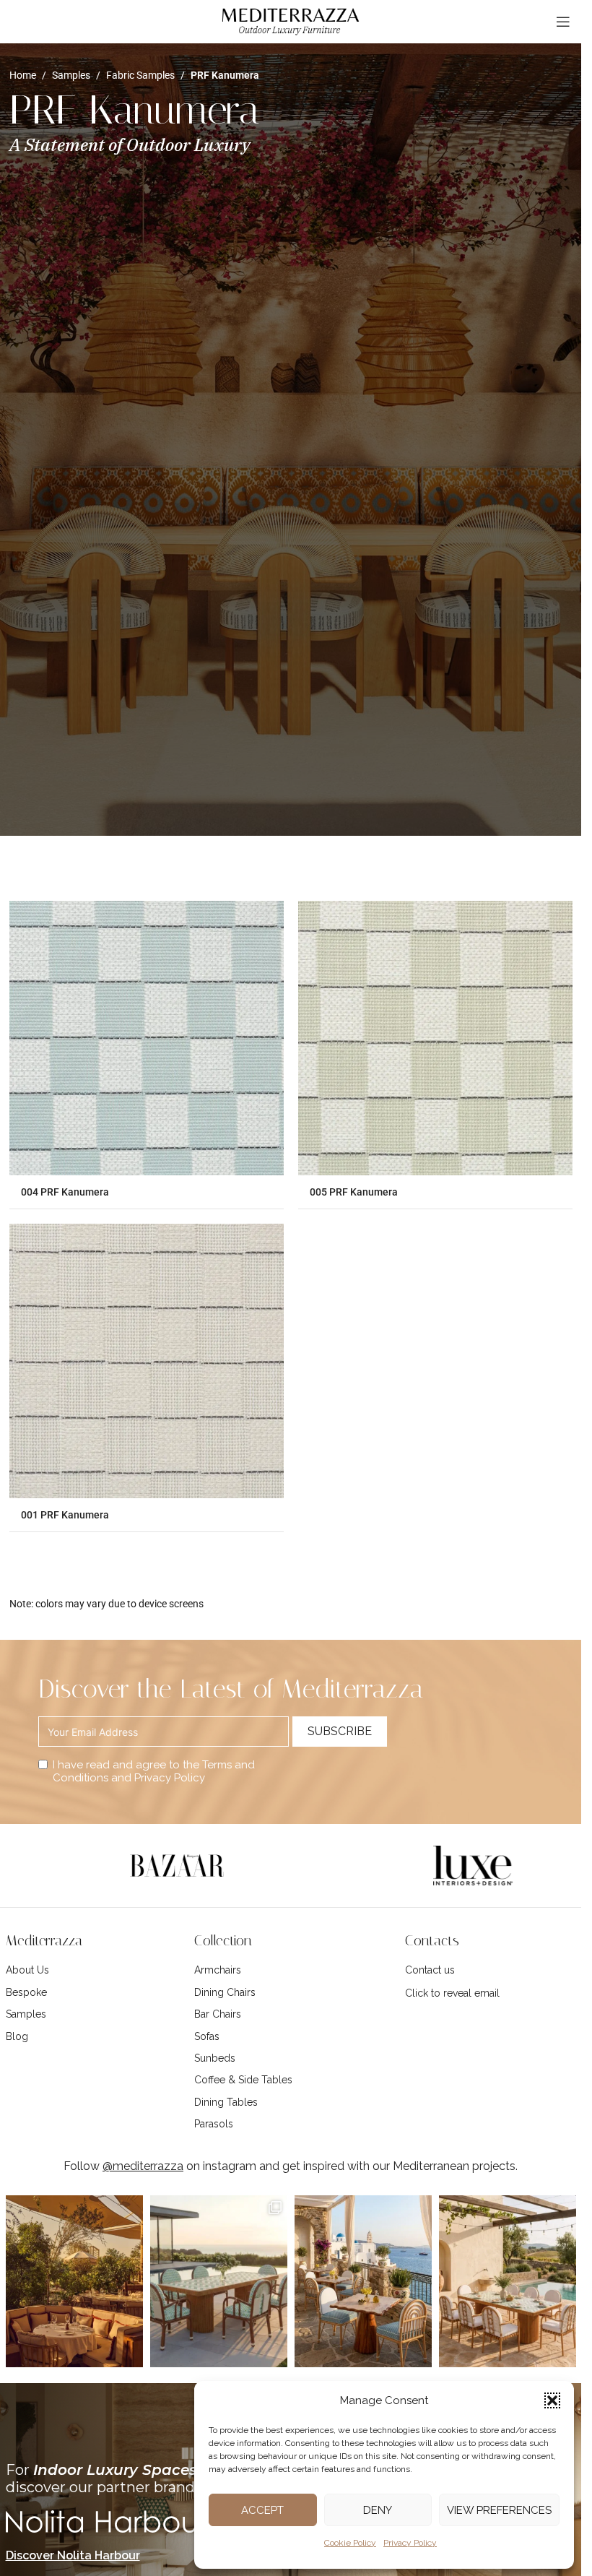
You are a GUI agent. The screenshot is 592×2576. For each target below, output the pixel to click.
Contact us (430, 1970)
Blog (17, 2036)
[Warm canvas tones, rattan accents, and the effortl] (74, 2281)
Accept (262, 2510)
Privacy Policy (410, 2543)
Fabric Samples (140, 75)
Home (23, 75)
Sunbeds (215, 2058)
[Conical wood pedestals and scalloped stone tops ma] (363, 2281)
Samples (71, 75)
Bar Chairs (218, 2014)
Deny (378, 2510)
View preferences (499, 2510)
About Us (27, 1970)
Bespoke (26, 1992)
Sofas (207, 2036)
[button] (552, 2400)
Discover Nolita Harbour (73, 2555)
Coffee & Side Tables (243, 2080)
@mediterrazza (143, 2166)
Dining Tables (226, 2102)
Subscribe (340, 1731)
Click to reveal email (452, 1993)
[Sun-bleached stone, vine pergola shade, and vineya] (508, 2281)
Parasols (214, 2124)
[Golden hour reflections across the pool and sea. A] (219, 2281)
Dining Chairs (225, 1992)
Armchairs (218, 1970)
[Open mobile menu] (563, 22)
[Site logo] (291, 21)
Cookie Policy (350, 2543)
